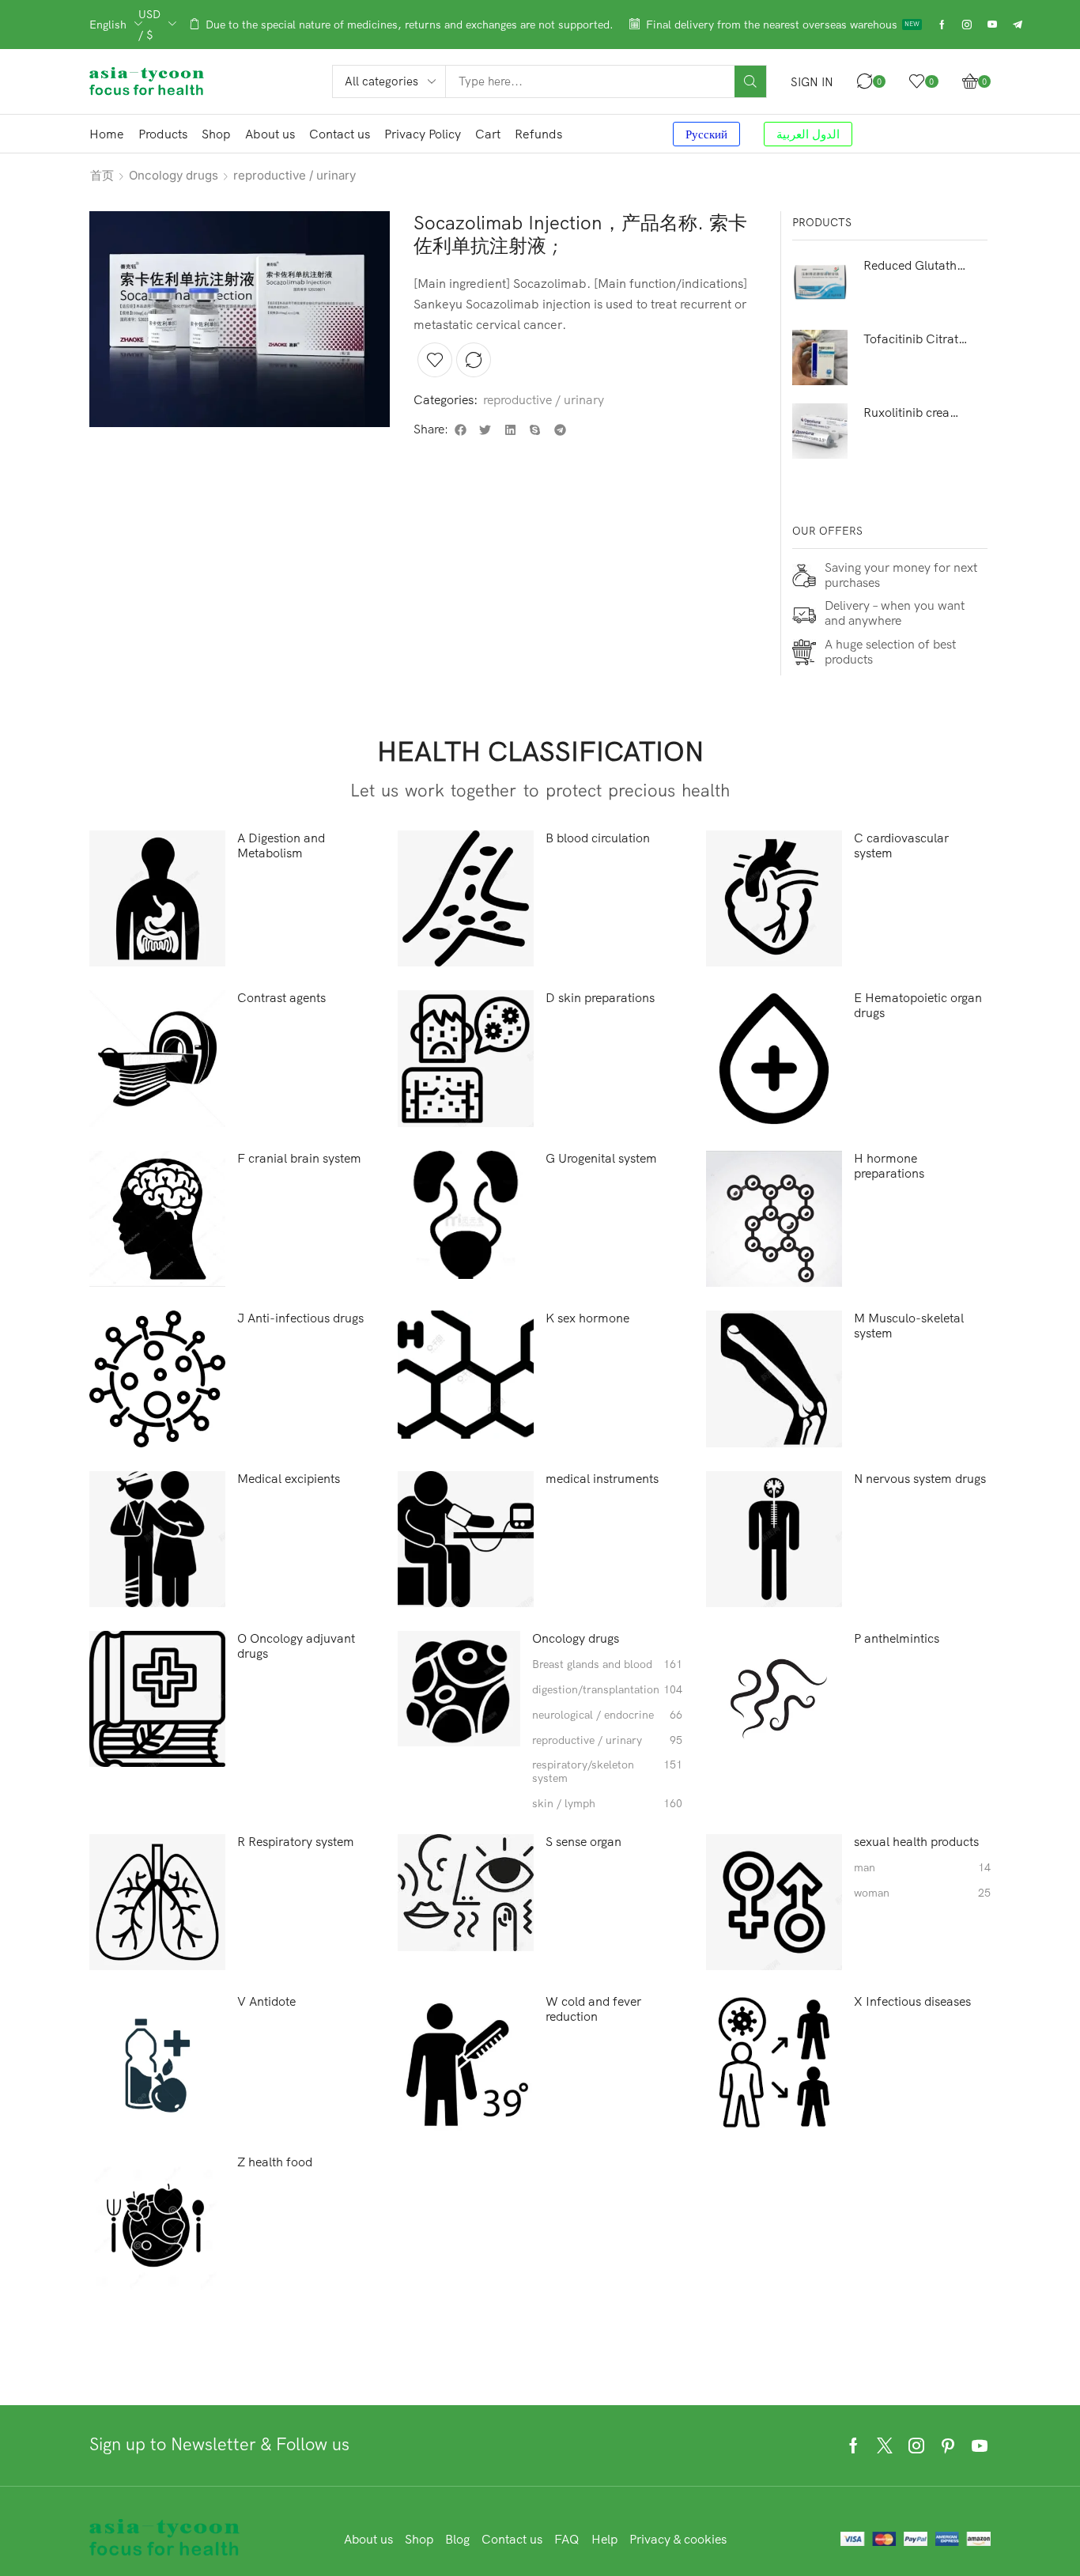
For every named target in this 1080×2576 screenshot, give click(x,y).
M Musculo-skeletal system (909, 1326)
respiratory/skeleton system (607, 1772)
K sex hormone (587, 1318)
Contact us (512, 2539)
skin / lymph (607, 1804)
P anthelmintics (897, 1638)
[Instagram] (967, 25)
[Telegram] (1018, 25)
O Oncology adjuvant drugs (296, 1646)
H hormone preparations (889, 1166)
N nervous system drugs (920, 1479)
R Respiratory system (296, 1842)
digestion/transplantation (607, 1690)
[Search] (750, 81)
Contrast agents (281, 998)
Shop (419, 2539)
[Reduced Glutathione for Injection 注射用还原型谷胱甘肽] (820, 284)
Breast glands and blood (607, 1664)
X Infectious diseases (912, 2001)
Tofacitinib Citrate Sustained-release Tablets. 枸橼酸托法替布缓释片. (916, 339)
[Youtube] (992, 25)
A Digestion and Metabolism (281, 845)
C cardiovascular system (901, 845)
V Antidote (266, 2001)
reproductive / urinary (295, 175)
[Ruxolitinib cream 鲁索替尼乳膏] (820, 431)
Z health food (275, 2162)
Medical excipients (289, 1479)
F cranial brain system (299, 1158)
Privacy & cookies (678, 2539)
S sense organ (583, 1842)
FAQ (567, 2539)
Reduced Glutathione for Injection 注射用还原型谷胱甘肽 (916, 265)
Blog (457, 2539)
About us (368, 2539)
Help (604, 2539)
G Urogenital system (601, 1158)
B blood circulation (598, 838)
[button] (812, 82)
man (922, 1868)
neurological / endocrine (607, 1715)
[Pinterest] (948, 2445)
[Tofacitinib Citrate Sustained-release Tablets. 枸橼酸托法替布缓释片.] (820, 357)
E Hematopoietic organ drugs (918, 1005)
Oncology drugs (174, 175)
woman (922, 1893)
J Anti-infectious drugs (300, 1318)
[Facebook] (942, 25)
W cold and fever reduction (593, 2009)
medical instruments (602, 1479)
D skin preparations (600, 998)
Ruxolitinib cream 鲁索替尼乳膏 (916, 412)
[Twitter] (885, 2445)
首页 (102, 175)
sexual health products (916, 1842)
